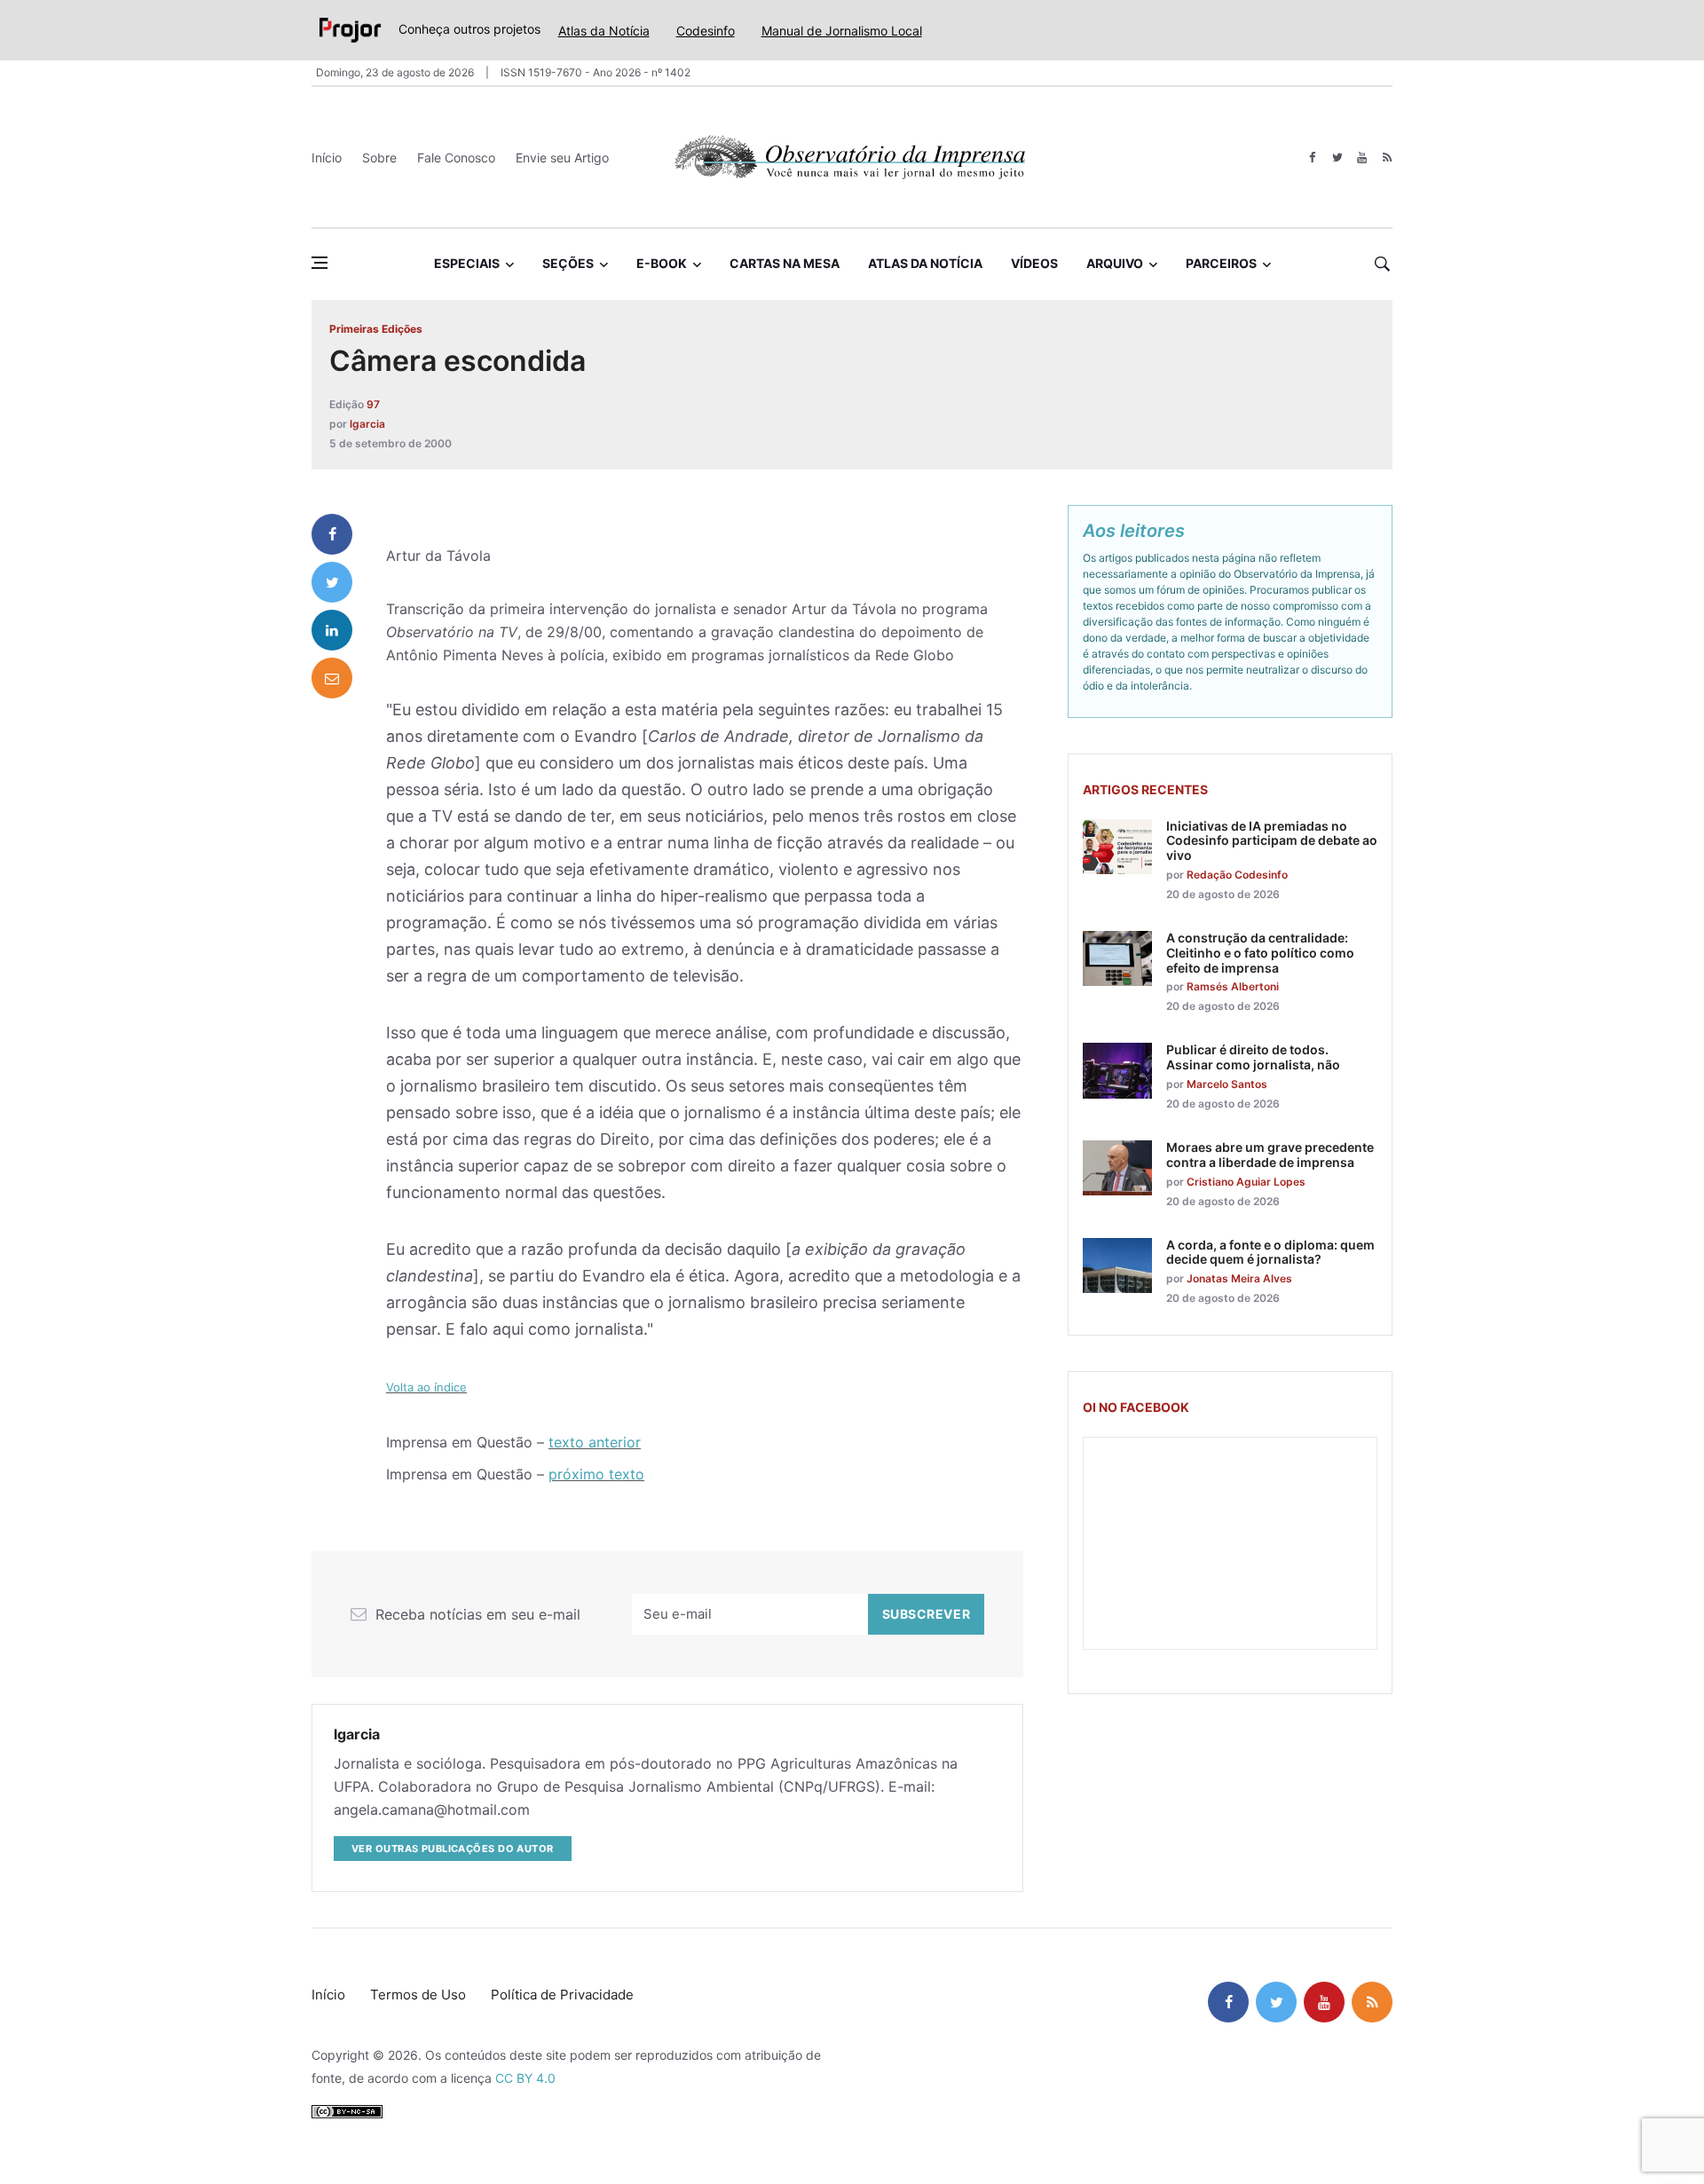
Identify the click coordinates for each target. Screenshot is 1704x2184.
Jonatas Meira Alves (1239, 1278)
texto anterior (595, 1442)
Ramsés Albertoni (1233, 986)
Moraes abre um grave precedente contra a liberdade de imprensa (1270, 1155)
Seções (568, 263)
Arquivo (1115, 263)
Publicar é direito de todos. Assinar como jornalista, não (1253, 1057)
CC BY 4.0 (525, 2078)
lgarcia (367, 424)
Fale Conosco (456, 158)
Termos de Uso (418, 1995)
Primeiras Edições (376, 329)
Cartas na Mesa (785, 263)
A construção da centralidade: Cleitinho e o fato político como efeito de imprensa (1260, 953)
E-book (662, 263)
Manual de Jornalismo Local (842, 31)
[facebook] (1312, 158)
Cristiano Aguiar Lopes (1246, 1182)
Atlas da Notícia (604, 31)
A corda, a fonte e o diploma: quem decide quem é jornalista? (1270, 1252)
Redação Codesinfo (1237, 875)
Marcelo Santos (1227, 1084)
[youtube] (1362, 158)
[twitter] (1337, 158)
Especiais (467, 263)
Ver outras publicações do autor (453, 1849)
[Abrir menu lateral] (319, 263)
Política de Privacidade (562, 1995)
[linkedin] (332, 630)
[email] (332, 678)
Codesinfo (706, 31)
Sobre (379, 158)
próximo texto (596, 1474)
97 (373, 404)
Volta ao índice (426, 1387)
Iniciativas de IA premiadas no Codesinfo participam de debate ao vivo (1272, 841)
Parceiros (1221, 263)
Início (327, 158)
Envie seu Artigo (562, 158)
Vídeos (1034, 263)
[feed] (1387, 158)
